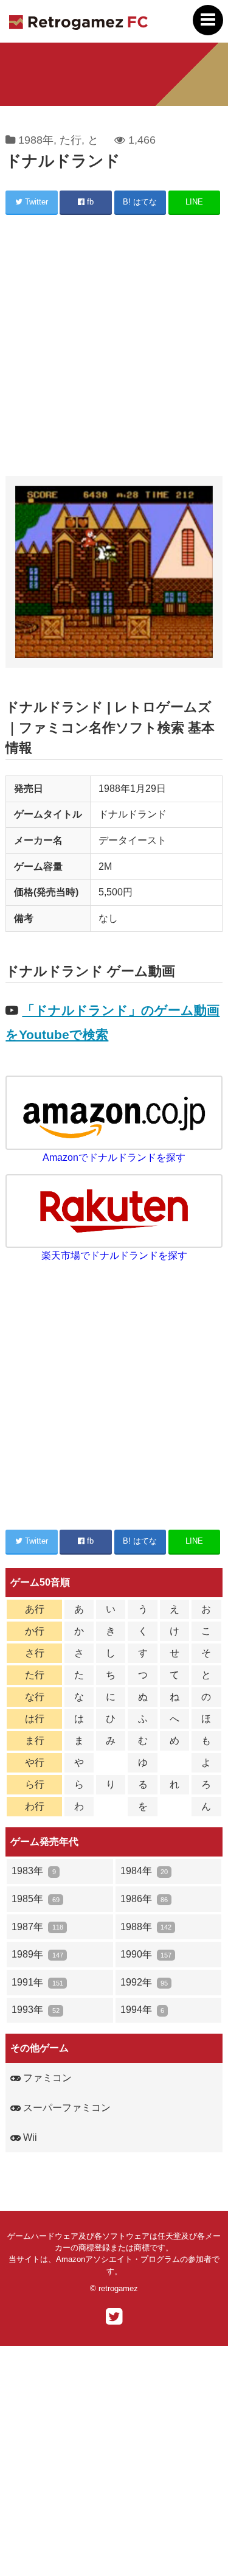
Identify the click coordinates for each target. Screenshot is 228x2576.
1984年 (144, 1871)
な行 (35, 1697)
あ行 (35, 1609)
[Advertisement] (114, 347)
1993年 (35, 2010)
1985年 (35, 1899)
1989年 (37, 1954)
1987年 (37, 1927)
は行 (35, 1719)
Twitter (35, 202)
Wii (29, 2137)
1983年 (33, 1871)
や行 (35, 1762)
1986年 (144, 1899)
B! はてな (140, 202)
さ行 (35, 1653)
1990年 (146, 1954)
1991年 (37, 1982)
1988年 (36, 140)
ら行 (35, 1784)
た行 (71, 140)
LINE (194, 202)
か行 (35, 1631)
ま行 (35, 1741)
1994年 (142, 2010)
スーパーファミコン (66, 2108)
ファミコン (46, 2078)
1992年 (144, 1982)
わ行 (35, 1806)
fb (89, 202)
